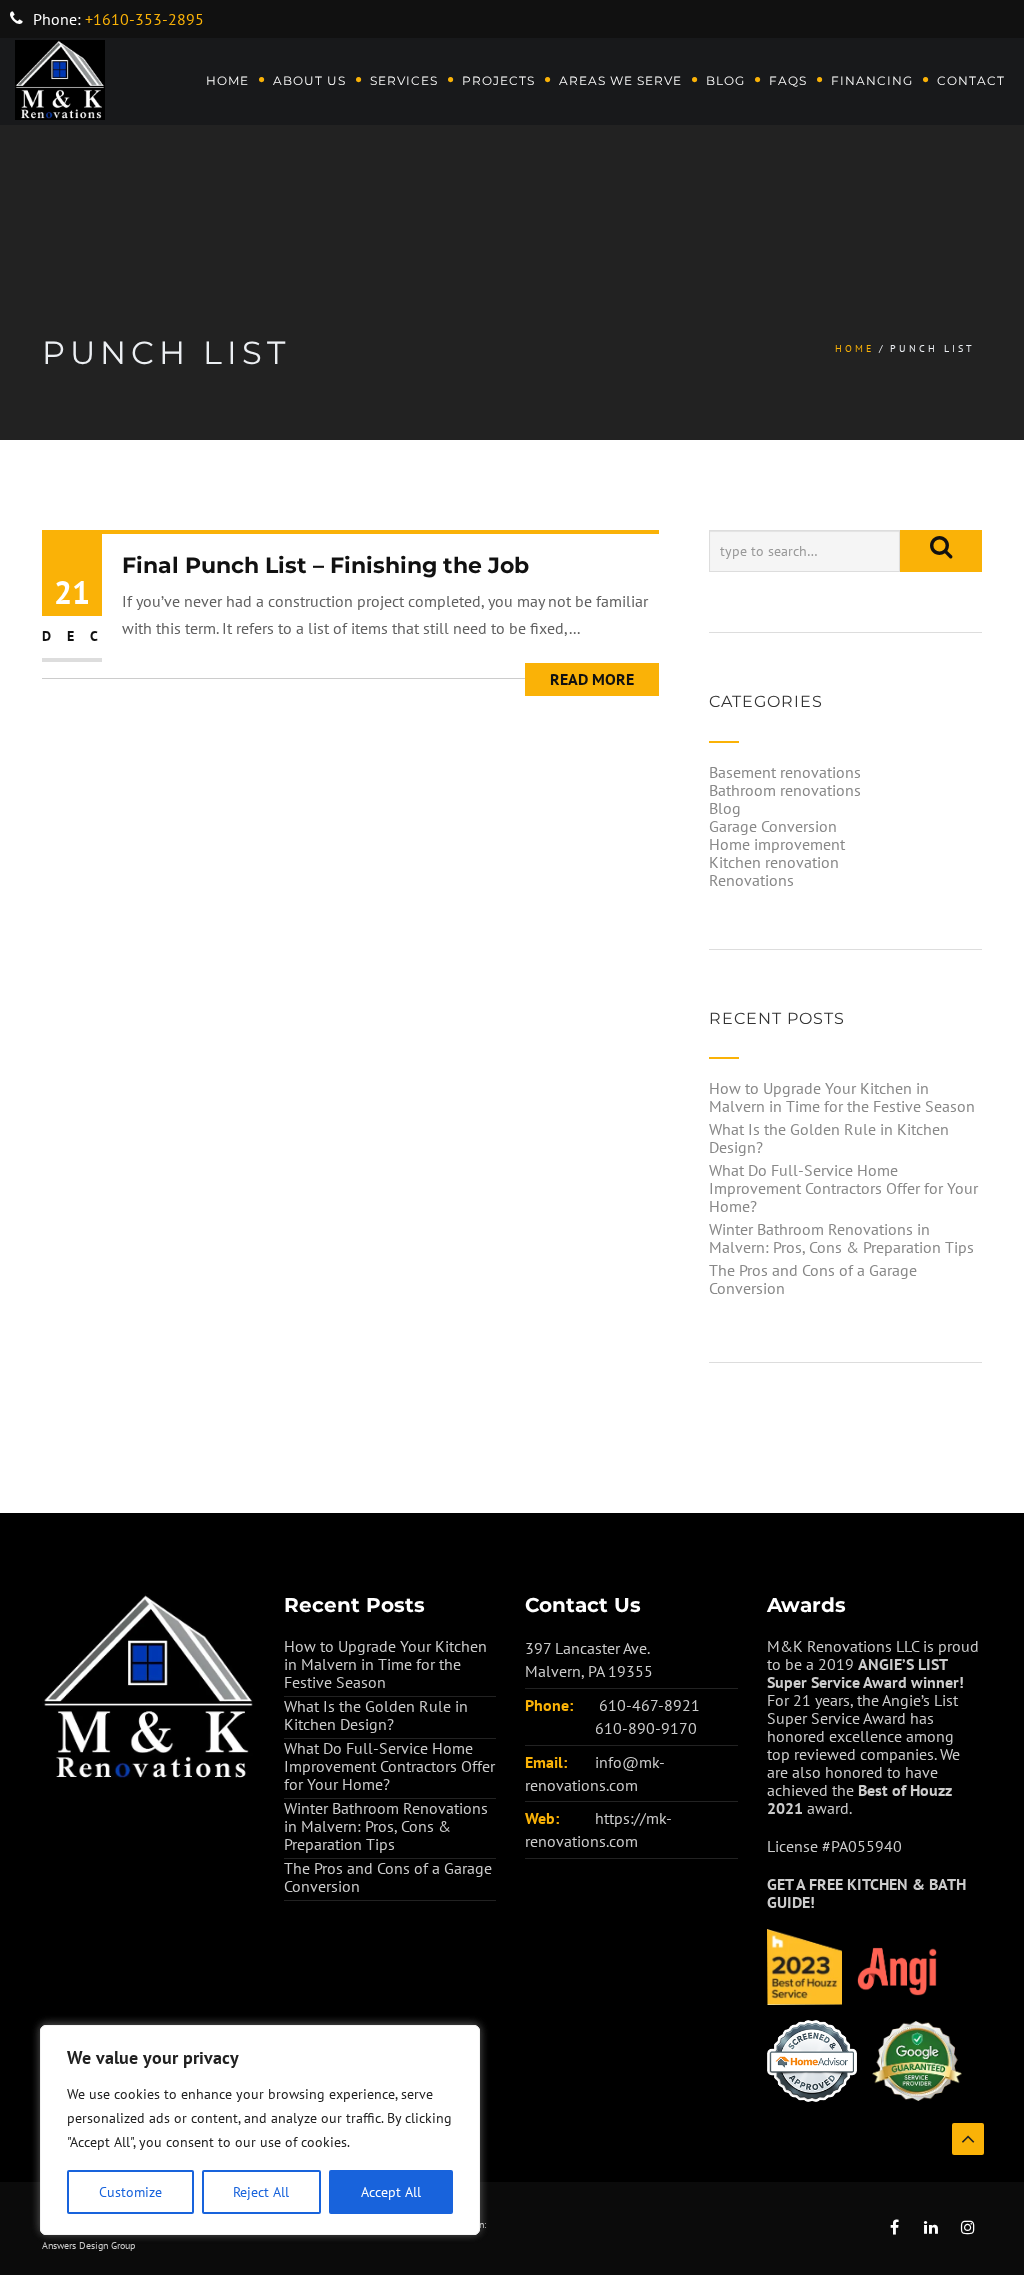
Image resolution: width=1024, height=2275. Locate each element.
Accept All (391, 2192)
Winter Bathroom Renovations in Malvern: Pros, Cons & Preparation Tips (841, 1238)
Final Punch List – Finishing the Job (325, 565)
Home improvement (777, 844)
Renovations (751, 880)
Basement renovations (785, 772)
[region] (260, 2130)
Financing (872, 80)
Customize (130, 2192)
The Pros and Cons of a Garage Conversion (813, 1279)
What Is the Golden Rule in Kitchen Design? (829, 1138)
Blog (725, 80)
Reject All (261, 2192)
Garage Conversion (773, 826)
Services (404, 80)
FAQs (788, 80)
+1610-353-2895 (144, 19)
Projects (498, 80)
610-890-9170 (646, 1728)
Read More (592, 679)
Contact (971, 80)
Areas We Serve (620, 80)
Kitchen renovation (774, 862)
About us (309, 80)
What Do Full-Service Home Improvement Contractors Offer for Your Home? (843, 1188)
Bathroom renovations (785, 790)
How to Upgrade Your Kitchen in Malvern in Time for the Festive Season (842, 1097)
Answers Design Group (88, 2245)
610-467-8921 (649, 1705)
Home (227, 80)
